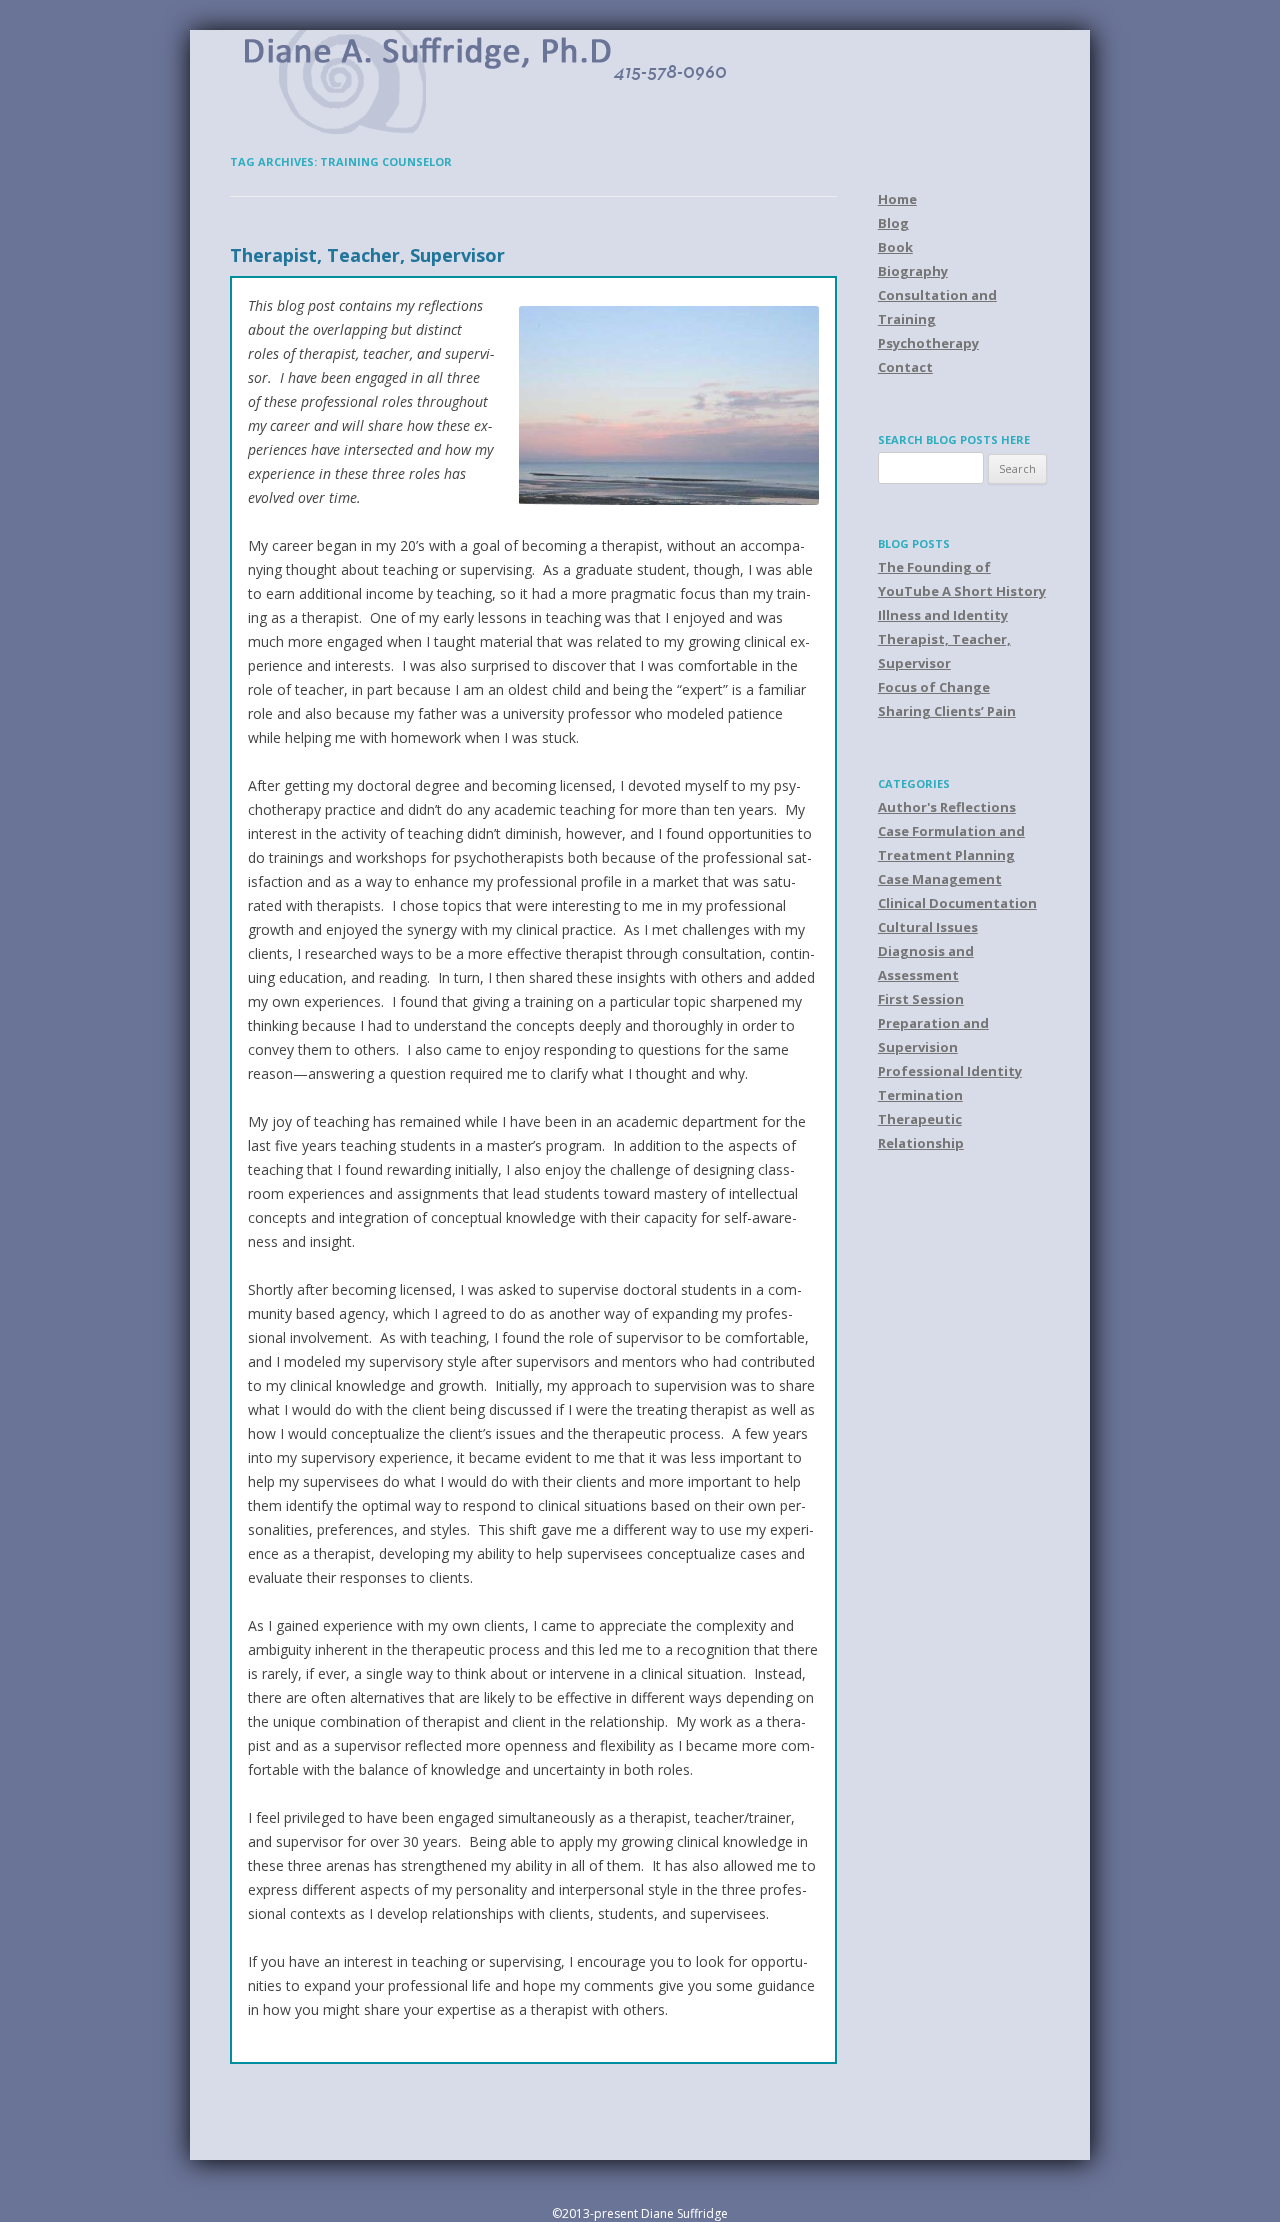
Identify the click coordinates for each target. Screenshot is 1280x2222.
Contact (905, 367)
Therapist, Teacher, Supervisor (367, 255)
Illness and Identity (943, 615)
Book (895, 247)
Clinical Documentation (957, 903)
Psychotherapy (928, 343)
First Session (921, 999)
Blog (893, 223)
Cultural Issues (928, 927)
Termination (920, 1095)
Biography (913, 271)
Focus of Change (934, 687)
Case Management (940, 879)
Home (897, 199)
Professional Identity (950, 1071)
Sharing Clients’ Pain (947, 711)
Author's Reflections (947, 807)
